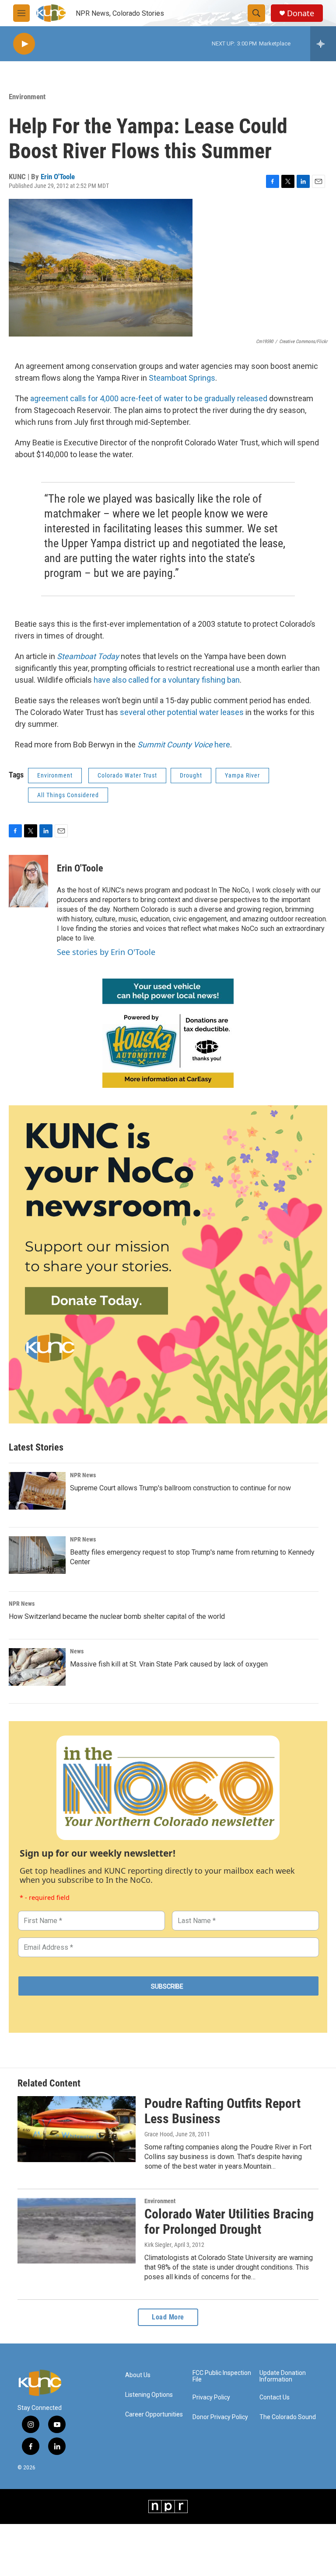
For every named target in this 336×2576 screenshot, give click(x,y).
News (77, 1651)
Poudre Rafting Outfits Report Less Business (222, 2111)
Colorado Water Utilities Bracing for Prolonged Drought (229, 2222)
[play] (24, 44)
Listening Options (149, 2395)
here (184, 745)
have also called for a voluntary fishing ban (167, 680)
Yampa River (242, 775)
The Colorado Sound (288, 2417)
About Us (138, 2375)
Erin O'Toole (58, 177)
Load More (168, 2317)
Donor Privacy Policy (220, 2417)
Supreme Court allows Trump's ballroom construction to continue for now (180, 1488)
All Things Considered (68, 795)
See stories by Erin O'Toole (106, 952)
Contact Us (275, 2397)
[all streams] (323, 44)
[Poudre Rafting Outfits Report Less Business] (77, 2129)
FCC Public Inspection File (222, 2376)
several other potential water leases (183, 712)
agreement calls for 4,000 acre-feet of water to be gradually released (149, 398)
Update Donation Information (283, 2376)
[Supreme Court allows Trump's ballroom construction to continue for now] (37, 1491)
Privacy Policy (211, 2397)
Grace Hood (159, 2134)
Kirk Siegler (158, 2245)
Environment (27, 97)
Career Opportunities (154, 2415)
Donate (301, 13)
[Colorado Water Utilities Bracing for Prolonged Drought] (77, 2231)
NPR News (83, 1475)
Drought (191, 775)
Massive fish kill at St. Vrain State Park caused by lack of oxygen (169, 1664)
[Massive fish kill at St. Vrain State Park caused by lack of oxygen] (37, 1667)
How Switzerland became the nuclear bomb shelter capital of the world (117, 1616)
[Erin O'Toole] (28, 881)
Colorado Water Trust (127, 775)
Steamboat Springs (182, 378)
